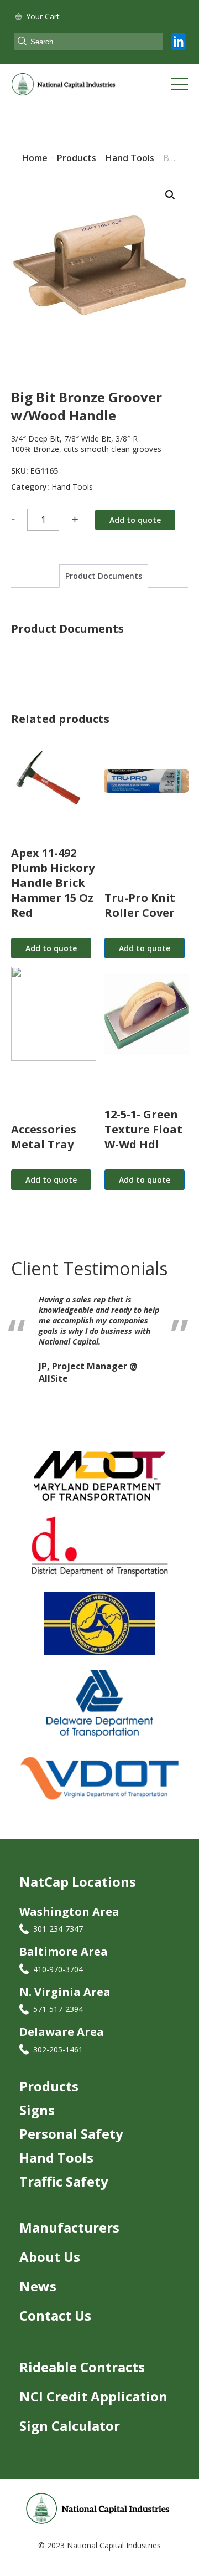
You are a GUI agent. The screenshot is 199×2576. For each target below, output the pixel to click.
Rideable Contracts (82, 2370)
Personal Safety (71, 2136)
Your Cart (43, 16)
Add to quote (135, 520)
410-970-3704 (58, 1972)
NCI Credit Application (93, 2399)
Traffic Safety (64, 2184)
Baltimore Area (64, 1954)
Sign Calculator (70, 2428)
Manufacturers (69, 2230)
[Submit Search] (22, 42)
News (38, 2289)
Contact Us (55, 2318)
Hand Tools (72, 487)
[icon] (179, 42)
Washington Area (69, 1914)
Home (35, 158)
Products (49, 2089)
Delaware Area (62, 2034)
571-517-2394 (58, 2012)
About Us (50, 2259)
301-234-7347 (58, 1931)
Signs (37, 2113)
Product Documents (104, 576)
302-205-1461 (58, 2052)
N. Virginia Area (65, 1995)
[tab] (104, 576)
